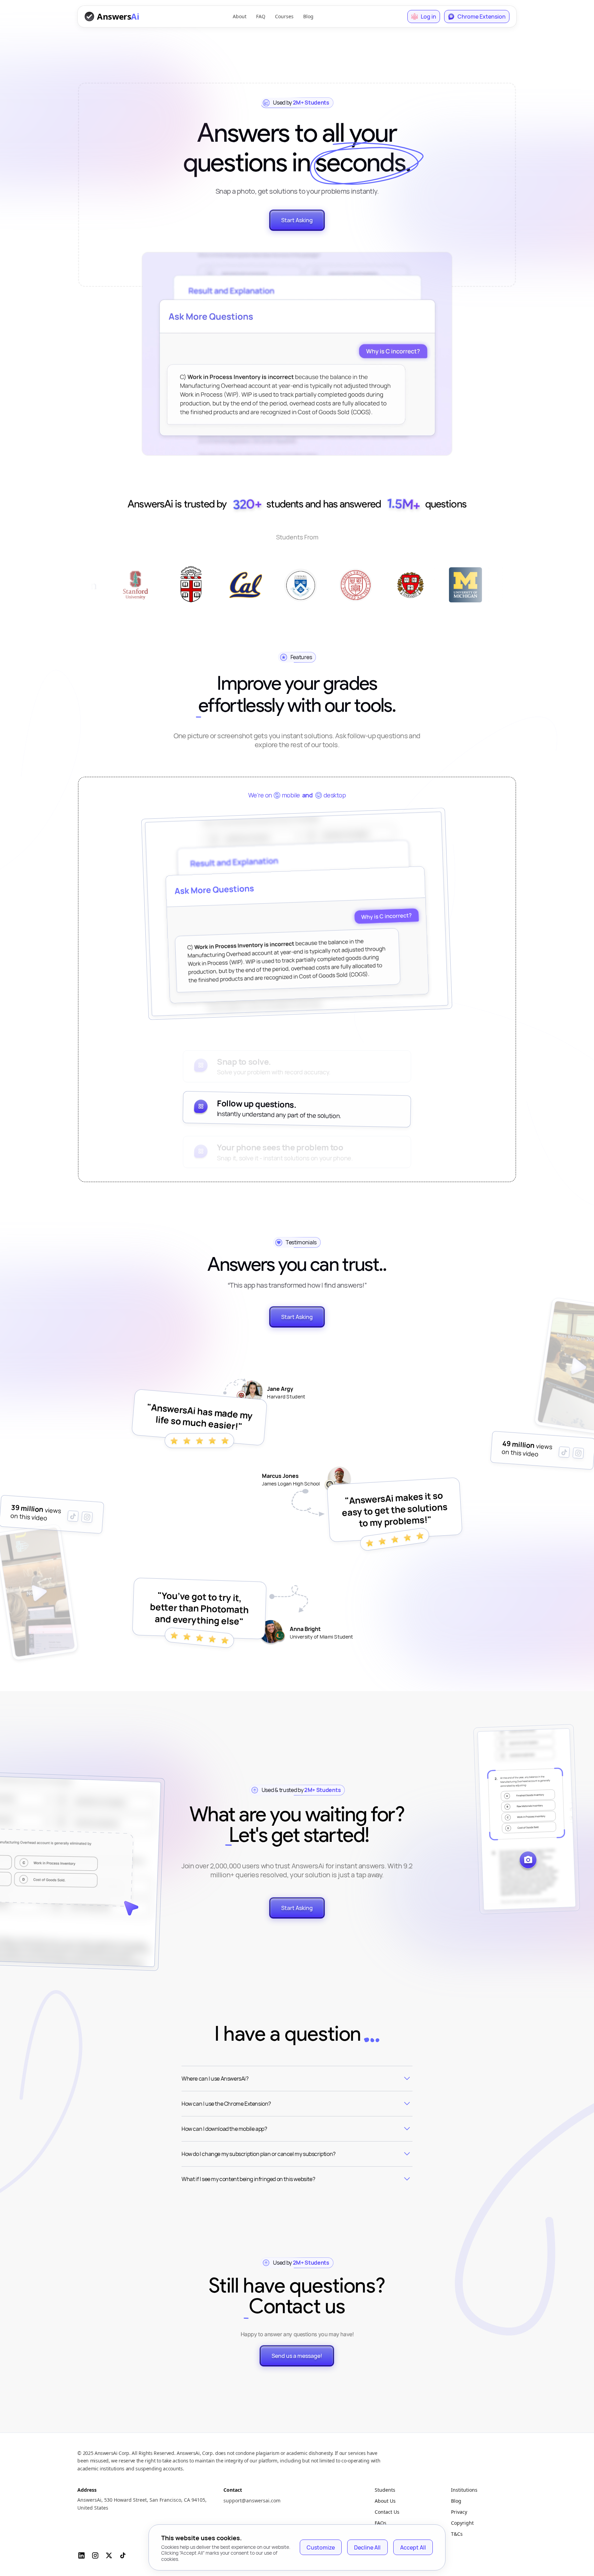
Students (385, 2490)
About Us (385, 2501)
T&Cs (457, 2534)
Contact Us (387, 2512)
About (240, 16)
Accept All (413, 2547)
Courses (284, 16)
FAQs (381, 2523)
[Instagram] (95, 2555)
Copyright (462, 2523)
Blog (308, 16)
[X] (109, 2555)
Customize (321, 2547)
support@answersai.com (252, 2500)
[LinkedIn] (81, 2555)
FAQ (261, 16)
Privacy (459, 2512)
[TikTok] (123, 2555)
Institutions (464, 2490)
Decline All (367, 2547)
